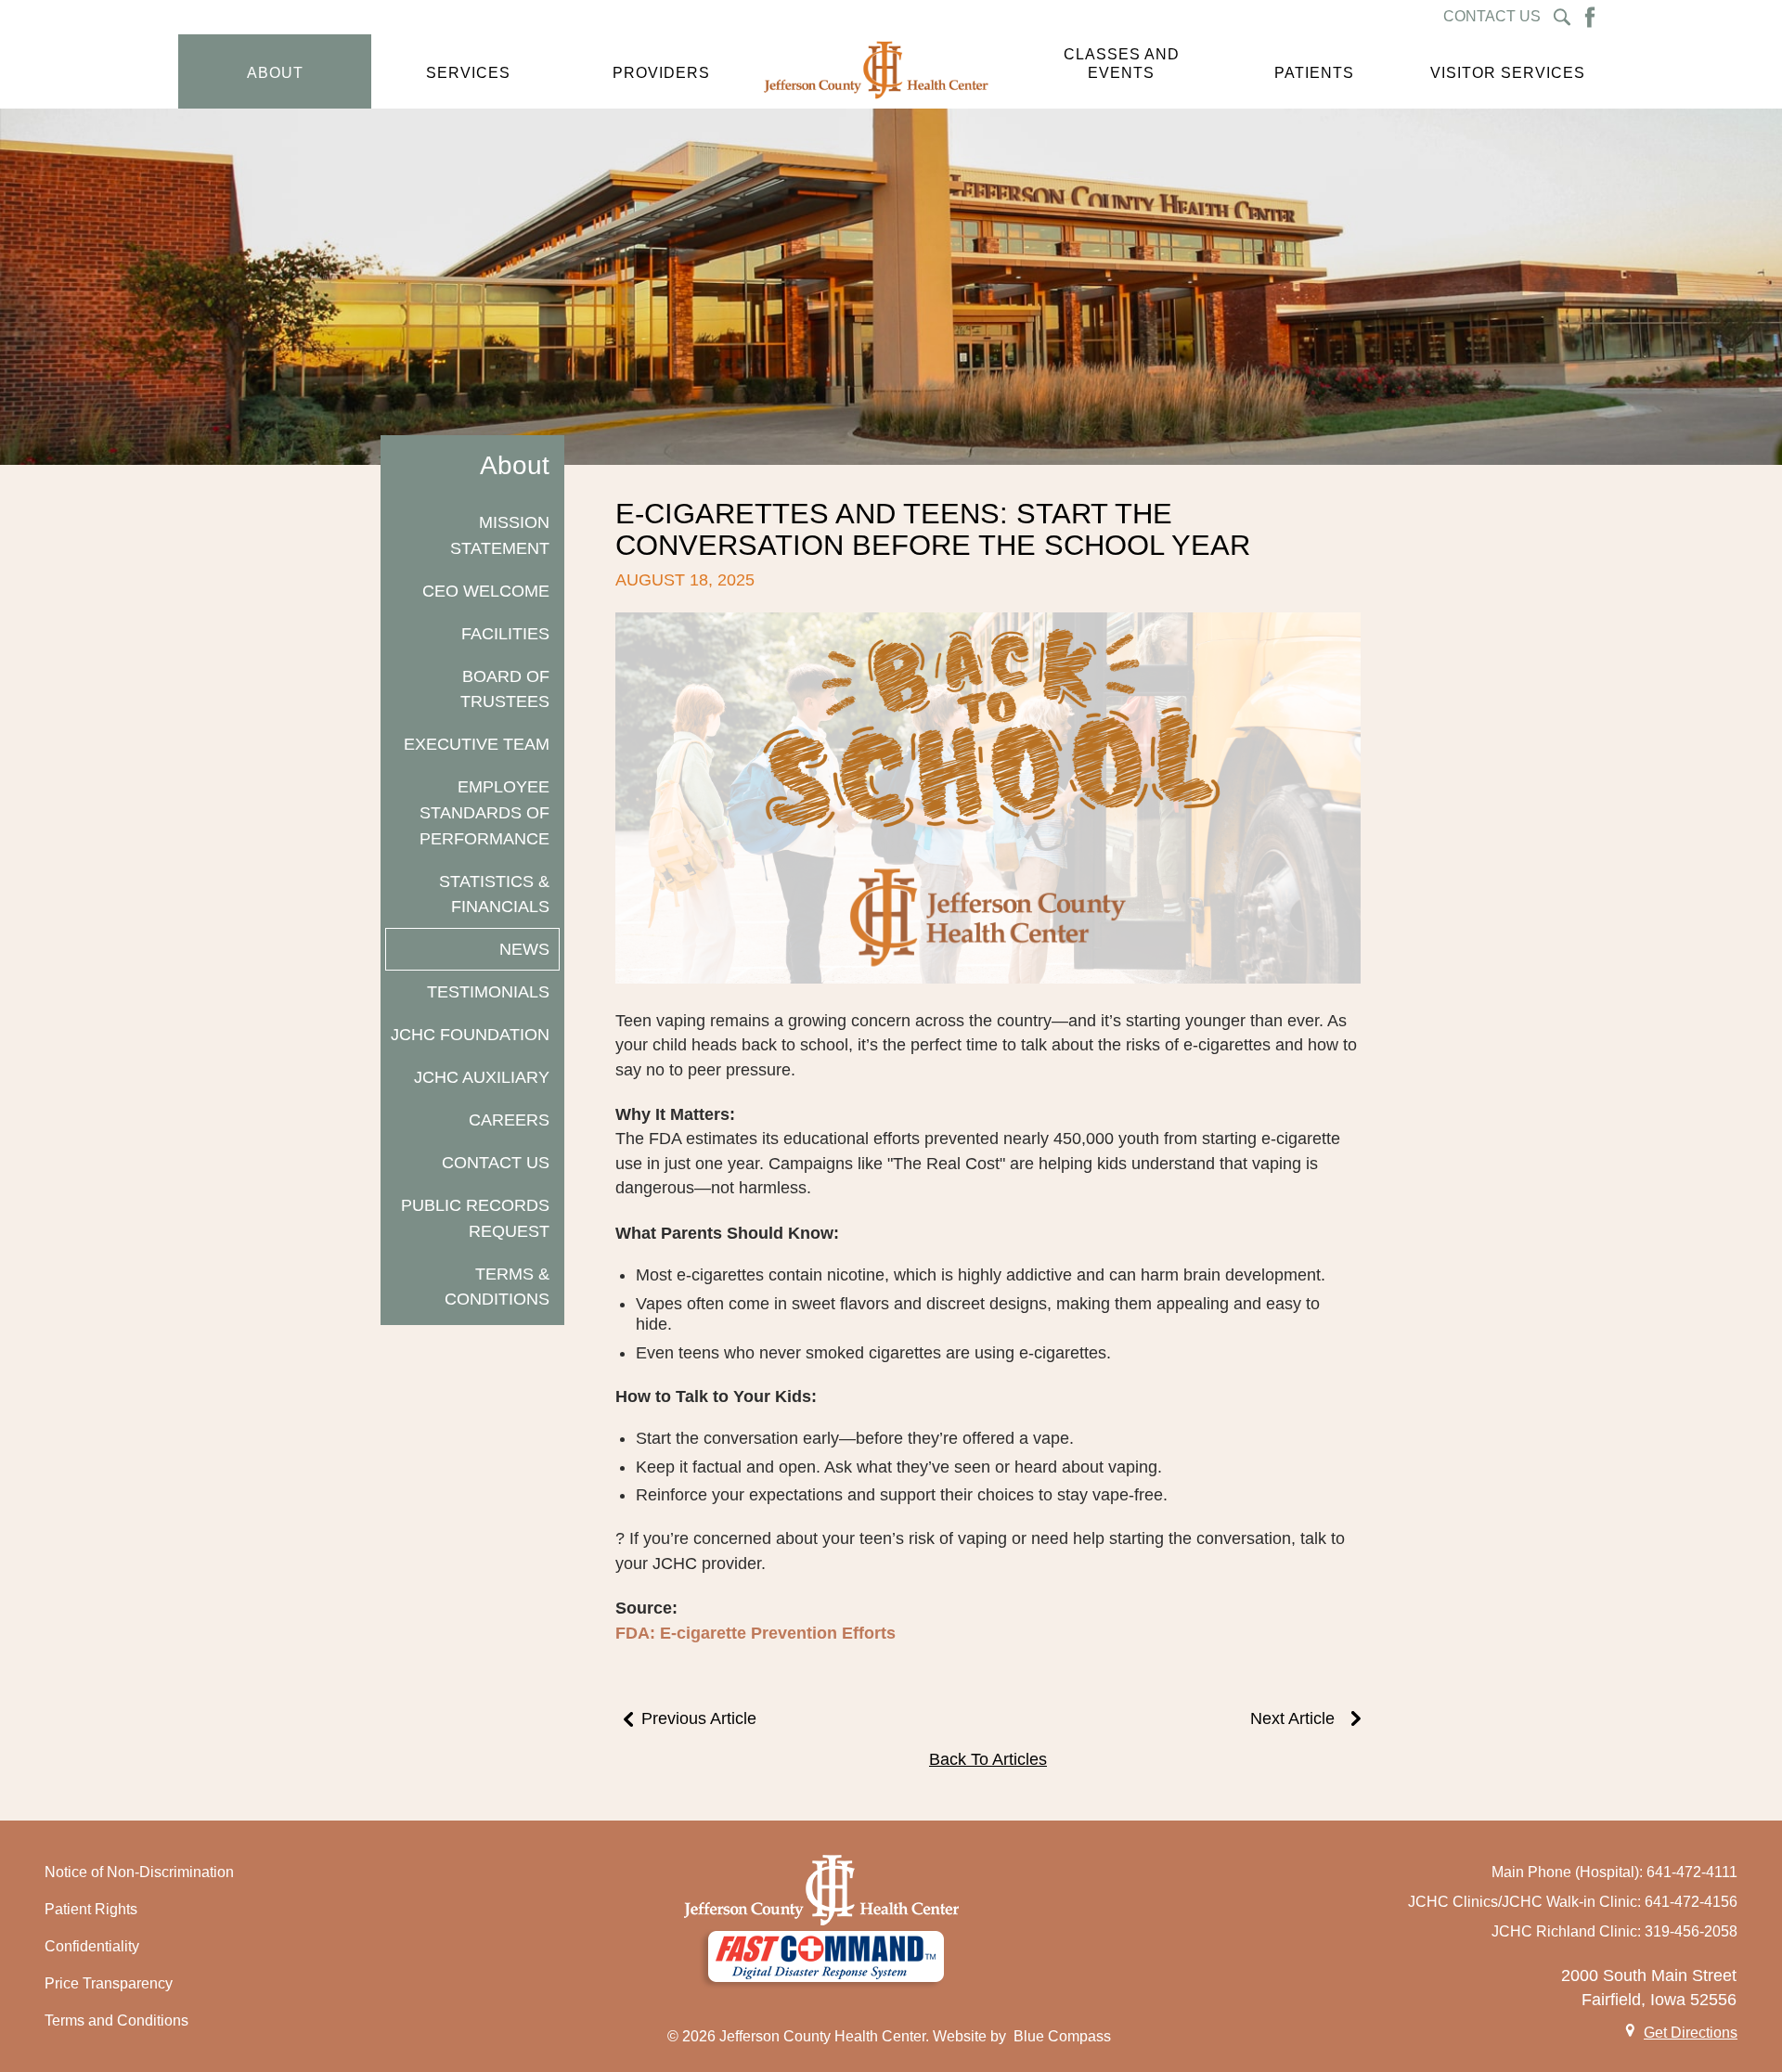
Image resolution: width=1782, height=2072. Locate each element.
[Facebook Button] (1590, 17)
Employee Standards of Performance (484, 812)
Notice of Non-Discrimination (139, 1872)
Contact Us (496, 1162)
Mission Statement (500, 535)
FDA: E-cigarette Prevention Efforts (755, 1633)
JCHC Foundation (470, 1034)
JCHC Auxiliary (482, 1077)
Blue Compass (1062, 2036)
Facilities (505, 633)
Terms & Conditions (497, 1287)
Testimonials (488, 991)
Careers (509, 1120)
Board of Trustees (505, 689)
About (515, 465)
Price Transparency (109, 1983)
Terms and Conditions (116, 2021)
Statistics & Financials (494, 894)
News (524, 949)
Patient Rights (91, 1909)
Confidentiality (92, 1946)
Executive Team (477, 744)
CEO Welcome (486, 591)
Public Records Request (475, 1218)
